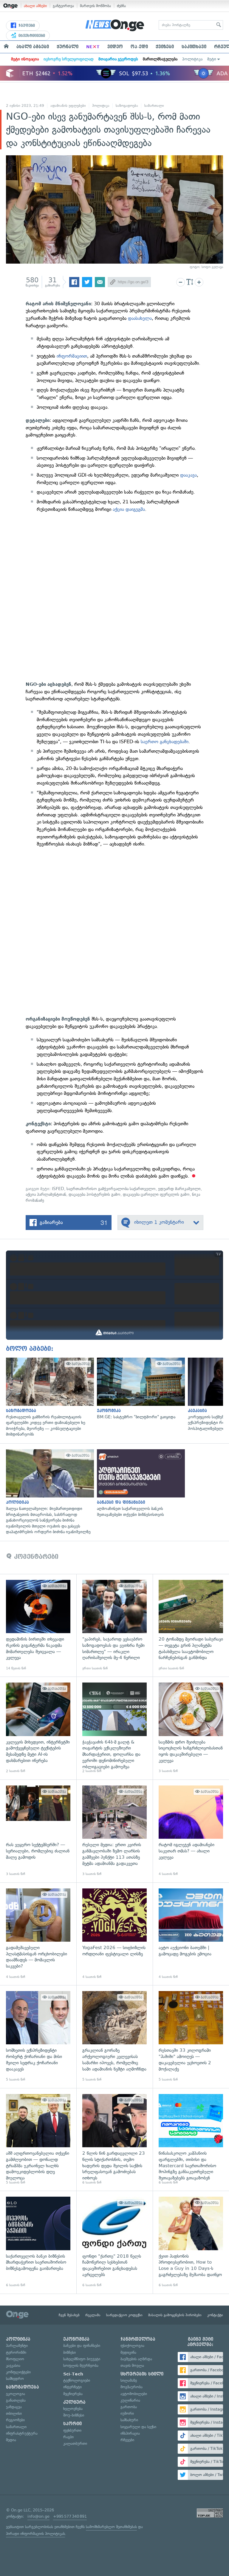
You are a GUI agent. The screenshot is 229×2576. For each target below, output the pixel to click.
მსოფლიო (15, 2359)
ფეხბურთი (72, 2430)
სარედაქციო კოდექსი (124, 2315)
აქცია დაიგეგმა (129, 509)
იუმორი (127, 2413)
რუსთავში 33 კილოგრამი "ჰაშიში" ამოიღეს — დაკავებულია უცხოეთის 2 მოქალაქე (191, 2037)
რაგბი (68, 2437)
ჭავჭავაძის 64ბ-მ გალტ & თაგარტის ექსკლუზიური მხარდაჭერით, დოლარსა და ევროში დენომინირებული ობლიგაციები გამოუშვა (114, 1728)
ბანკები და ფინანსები (82, 2346)
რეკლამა (93, 2315)
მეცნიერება (73, 2394)
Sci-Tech (73, 2374)
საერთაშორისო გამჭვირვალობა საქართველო (111, 1189)
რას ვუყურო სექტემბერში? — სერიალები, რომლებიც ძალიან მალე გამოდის (38, 1831)
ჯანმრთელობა (138, 2339)
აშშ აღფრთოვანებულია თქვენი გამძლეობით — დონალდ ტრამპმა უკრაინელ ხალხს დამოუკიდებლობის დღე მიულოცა (38, 2140)
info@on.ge (38, 2516)
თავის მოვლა (132, 2365)
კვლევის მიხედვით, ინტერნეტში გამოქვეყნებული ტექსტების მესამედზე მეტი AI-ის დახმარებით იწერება (38, 1728)
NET (93, 47)
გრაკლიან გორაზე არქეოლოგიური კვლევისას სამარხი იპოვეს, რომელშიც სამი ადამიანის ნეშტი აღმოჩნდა (114, 2037)
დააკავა (188, 475)
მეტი (212, 59)
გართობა (129, 2407)
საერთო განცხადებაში (165, 742)
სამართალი (154, 106)
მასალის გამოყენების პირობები (175, 2315)
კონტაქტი (215, 2315)
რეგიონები (15, 2420)
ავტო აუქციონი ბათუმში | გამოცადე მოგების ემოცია (191, 1934)
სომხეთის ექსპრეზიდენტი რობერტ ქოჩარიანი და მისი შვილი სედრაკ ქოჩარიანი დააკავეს (38, 2037)
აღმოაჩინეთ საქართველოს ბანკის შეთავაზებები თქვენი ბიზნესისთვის (139, 1483)
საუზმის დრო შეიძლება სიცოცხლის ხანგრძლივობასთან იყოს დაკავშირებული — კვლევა (191, 1728)
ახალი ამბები (35, 6)
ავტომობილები (134, 2394)
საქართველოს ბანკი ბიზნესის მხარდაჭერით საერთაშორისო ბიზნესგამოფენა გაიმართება (38, 2242)
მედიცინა (128, 2352)
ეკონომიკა (76, 2339)
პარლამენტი (17, 2346)
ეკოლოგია (16, 2394)
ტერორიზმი (16, 2352)
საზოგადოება (127, 106)
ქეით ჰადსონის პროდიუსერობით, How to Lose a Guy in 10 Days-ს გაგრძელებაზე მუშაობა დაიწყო (191, 2242)
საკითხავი (194, 47)
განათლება (16, 2400)
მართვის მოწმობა (95, 6)
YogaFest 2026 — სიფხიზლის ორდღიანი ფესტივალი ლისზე (114, 1934)
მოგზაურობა (131, 2387)
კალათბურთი (75, 2443)
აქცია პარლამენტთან (46, 1194)
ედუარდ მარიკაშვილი (179, 1189)
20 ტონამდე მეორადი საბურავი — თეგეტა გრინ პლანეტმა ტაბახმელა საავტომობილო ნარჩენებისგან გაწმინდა (191, 1625)
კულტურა (74, 2402)
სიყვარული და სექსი (138, 2427)
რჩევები (127, 2440)
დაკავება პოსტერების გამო (95, 1194)
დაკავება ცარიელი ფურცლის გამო (156, 1194)
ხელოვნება (73, 2409)
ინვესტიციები (31, 36)
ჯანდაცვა (14, 2407)
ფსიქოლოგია (132, 2346)
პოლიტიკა (192, 59)
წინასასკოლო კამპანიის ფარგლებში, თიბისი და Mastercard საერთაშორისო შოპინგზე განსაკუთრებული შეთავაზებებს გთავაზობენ (191, 2140)
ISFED (58, 1189)
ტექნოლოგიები (77, 2380)
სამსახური (129, 2420)
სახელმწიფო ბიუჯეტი (82, 2359)
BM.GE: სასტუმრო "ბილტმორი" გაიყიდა (139, 1389)
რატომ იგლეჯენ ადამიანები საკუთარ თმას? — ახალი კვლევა (191, 1831)
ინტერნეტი (72, 2387)
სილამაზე (129, 2380)
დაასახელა (140, 318)
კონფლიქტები (18, 2372)
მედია (11, 2440)
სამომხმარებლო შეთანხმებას (111, 2527)
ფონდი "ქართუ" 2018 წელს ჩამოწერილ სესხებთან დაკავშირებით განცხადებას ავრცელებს (114, 2242)
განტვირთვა (63, 6)
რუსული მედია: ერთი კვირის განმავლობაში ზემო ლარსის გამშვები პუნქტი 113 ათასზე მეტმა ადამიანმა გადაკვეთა (114, 1831)
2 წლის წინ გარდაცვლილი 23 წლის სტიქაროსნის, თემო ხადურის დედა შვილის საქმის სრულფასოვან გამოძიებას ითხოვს (114, 2140)
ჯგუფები (26, 26)
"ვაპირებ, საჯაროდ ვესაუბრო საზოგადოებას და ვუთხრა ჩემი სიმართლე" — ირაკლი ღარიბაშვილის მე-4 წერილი (114, 1625)
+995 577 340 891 (70, 2516)
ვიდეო (115, 47)
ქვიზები (165, 47)
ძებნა (121, 6)
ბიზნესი (69, 2352)
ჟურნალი (68, 47)
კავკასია (13, 2365)
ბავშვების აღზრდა (136, 2359)
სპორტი (72, 2424)
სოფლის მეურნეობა (81, 2365)
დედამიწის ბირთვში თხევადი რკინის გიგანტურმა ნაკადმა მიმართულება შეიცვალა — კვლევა (38, 1625)
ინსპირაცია (130, 2433)
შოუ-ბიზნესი (74, 2415)
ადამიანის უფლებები (68, 106)
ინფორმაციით (72, 356)
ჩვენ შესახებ (69, 2315)
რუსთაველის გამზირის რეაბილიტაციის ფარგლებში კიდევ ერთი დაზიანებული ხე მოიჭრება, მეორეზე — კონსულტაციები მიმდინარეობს (48, 1397)
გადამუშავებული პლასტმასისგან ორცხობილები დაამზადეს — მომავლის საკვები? (38, 1934)
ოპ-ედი (139, 47)
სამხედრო (15, 2379)
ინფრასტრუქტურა (22, 2433)
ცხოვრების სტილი (142, 2374)
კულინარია (130, 2400)
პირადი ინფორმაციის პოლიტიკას (35, 2534)
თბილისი (14, 2413)
